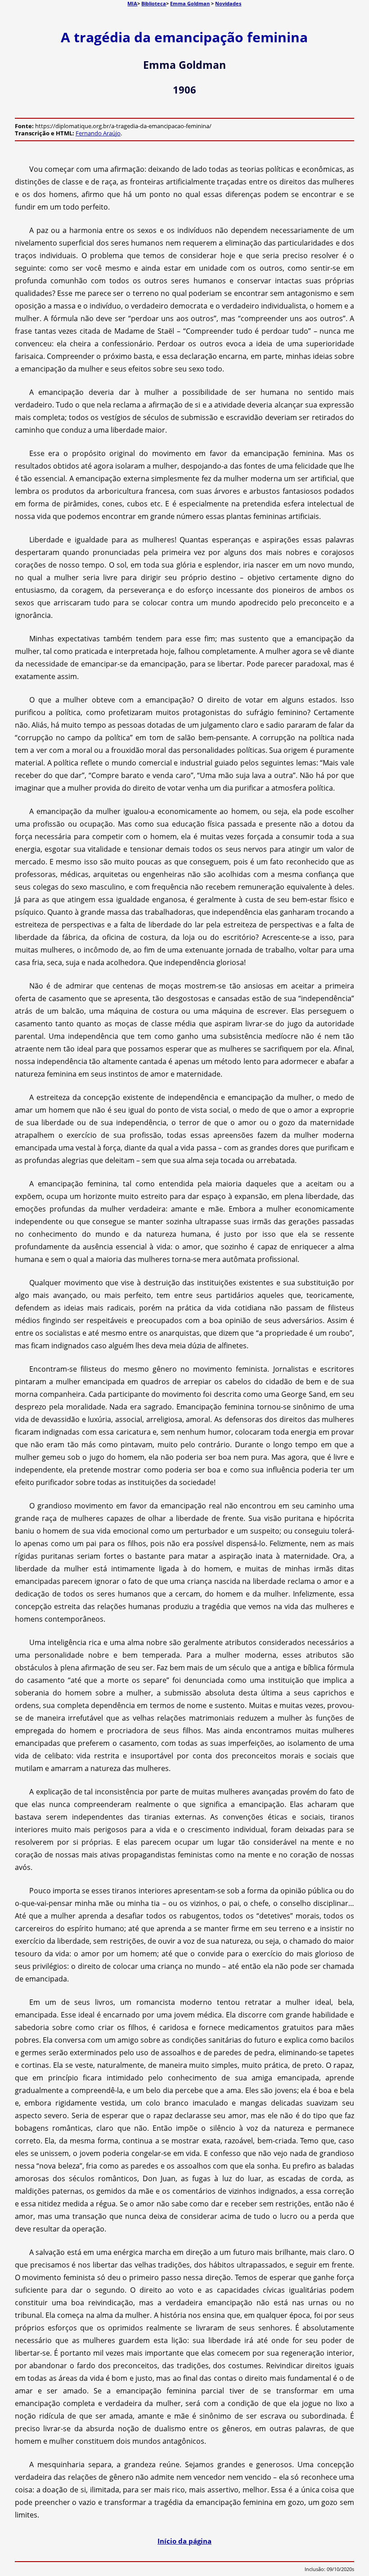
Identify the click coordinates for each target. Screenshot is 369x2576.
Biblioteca (154, 3)
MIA (132, 3)
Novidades (228, 3)
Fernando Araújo (98, 133)
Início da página (184, 2541)
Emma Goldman (190, 3)
